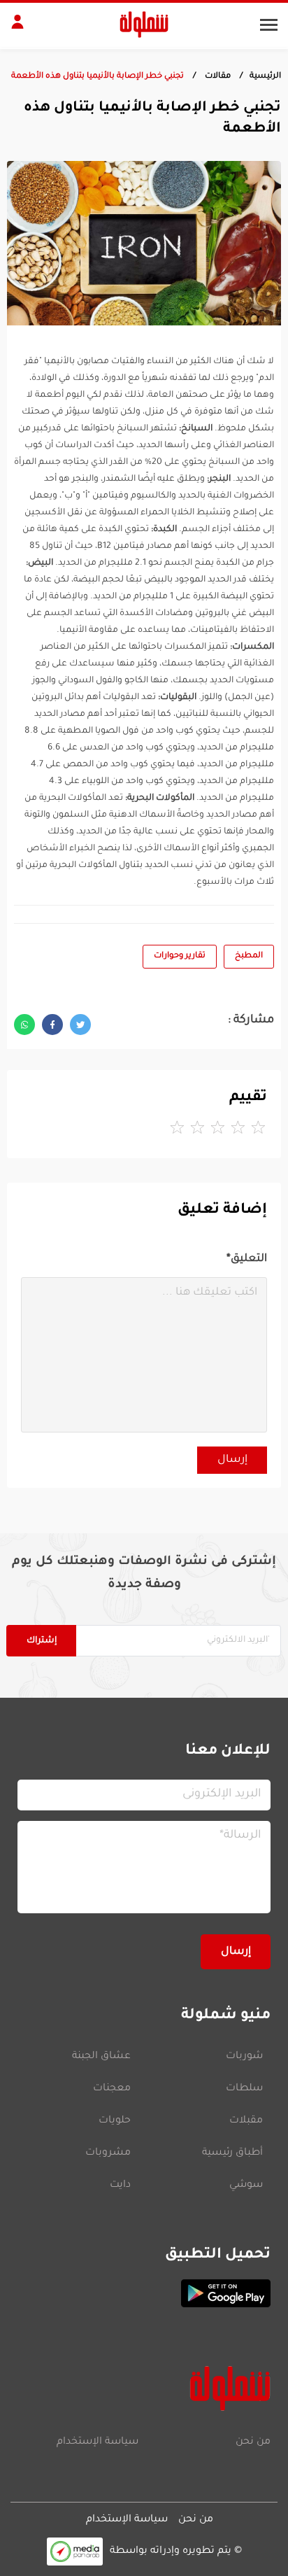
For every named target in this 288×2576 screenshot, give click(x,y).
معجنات (112, 2089)
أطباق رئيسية (232, 2153)
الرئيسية (265, 77)
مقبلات (246, 2121)
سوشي (246, 2186)
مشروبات (108, 2153)
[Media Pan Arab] (75, 2551)
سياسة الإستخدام (98, 2442)
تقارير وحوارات (180, 956)
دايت (120, 2186)
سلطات (244, 2089)
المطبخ (249, 956)
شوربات (244, 2057)
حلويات (115, 2121)
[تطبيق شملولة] (144, 2293)
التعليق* (247, 1259)
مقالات (217, 77)
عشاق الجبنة (101, 2057)
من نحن (253, 2442)
